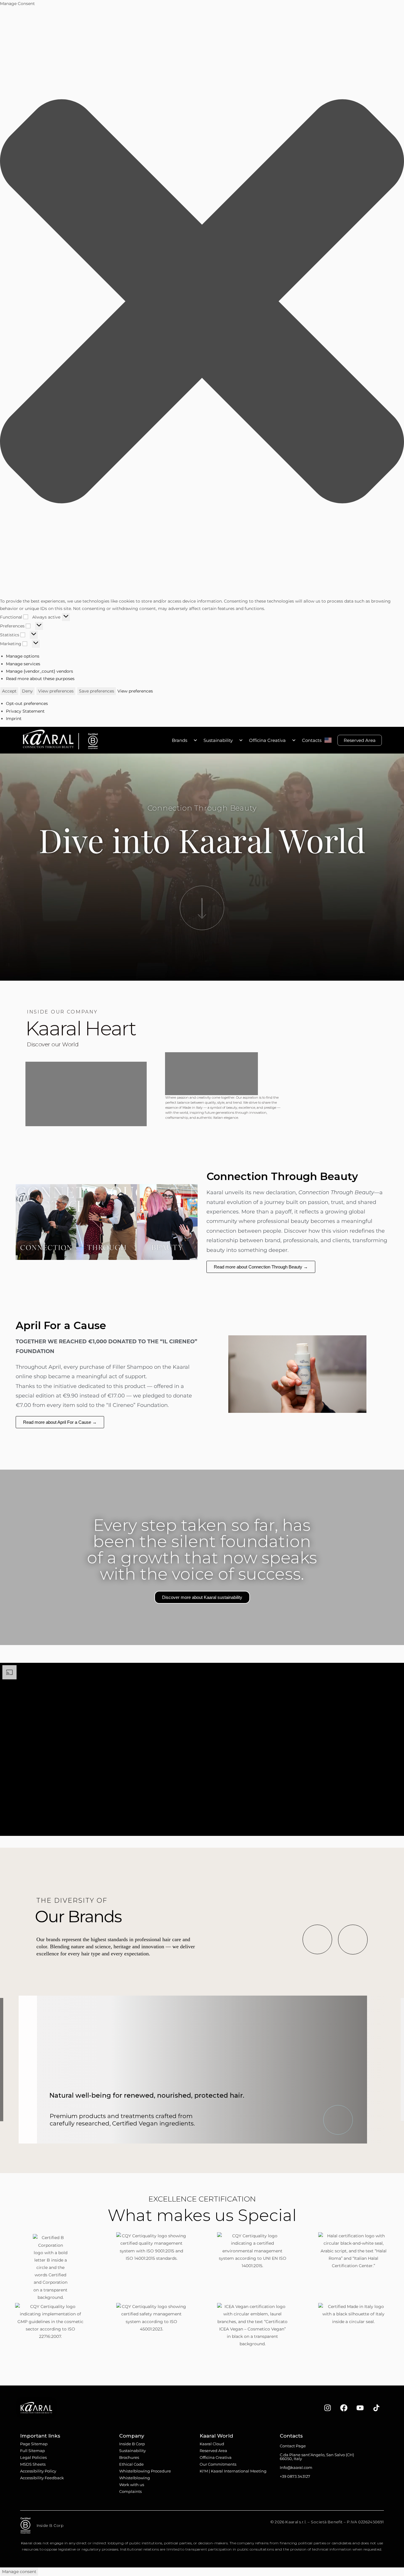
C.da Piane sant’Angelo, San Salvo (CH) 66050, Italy (317, 2457)
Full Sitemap (33, 2451)
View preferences (56, 691)
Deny (27, 691)
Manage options (23, 656)
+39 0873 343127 (295, 2476)
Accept (9, 691)
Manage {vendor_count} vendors (39, 671)
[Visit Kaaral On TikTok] (376, 2408)
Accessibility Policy (38, 2471)
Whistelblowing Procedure (145, 2471)
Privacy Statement (25, 711)
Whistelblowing (135, 2478)
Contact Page (293, 2446)
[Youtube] (360, 2408)
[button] (202, 302)
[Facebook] (344, 2408)
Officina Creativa (267, 740)
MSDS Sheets (33, 2464)
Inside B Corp (132, 2444)
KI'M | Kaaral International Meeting (233, 2471)
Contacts (312, 740)
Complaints (130, 2491)
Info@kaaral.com (296, 2467)
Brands (180, 740)
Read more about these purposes (40, 679)
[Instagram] (328, 2408)
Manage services (23, 664)
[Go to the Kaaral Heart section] (202, 908)
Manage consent (19, 2572)
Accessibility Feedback (42, 2478)
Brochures (129, 2457)
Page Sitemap (34, 2444)
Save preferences (97, 691)
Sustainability (218, 740)
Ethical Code (131, 2464)
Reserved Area (360, 740)
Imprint (14, 719)
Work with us (132, 2485)
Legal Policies (33, 2457)
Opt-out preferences (27, 703)
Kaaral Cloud (212, 2444)
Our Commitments (218, 2464)
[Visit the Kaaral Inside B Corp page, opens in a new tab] (91, 741)
